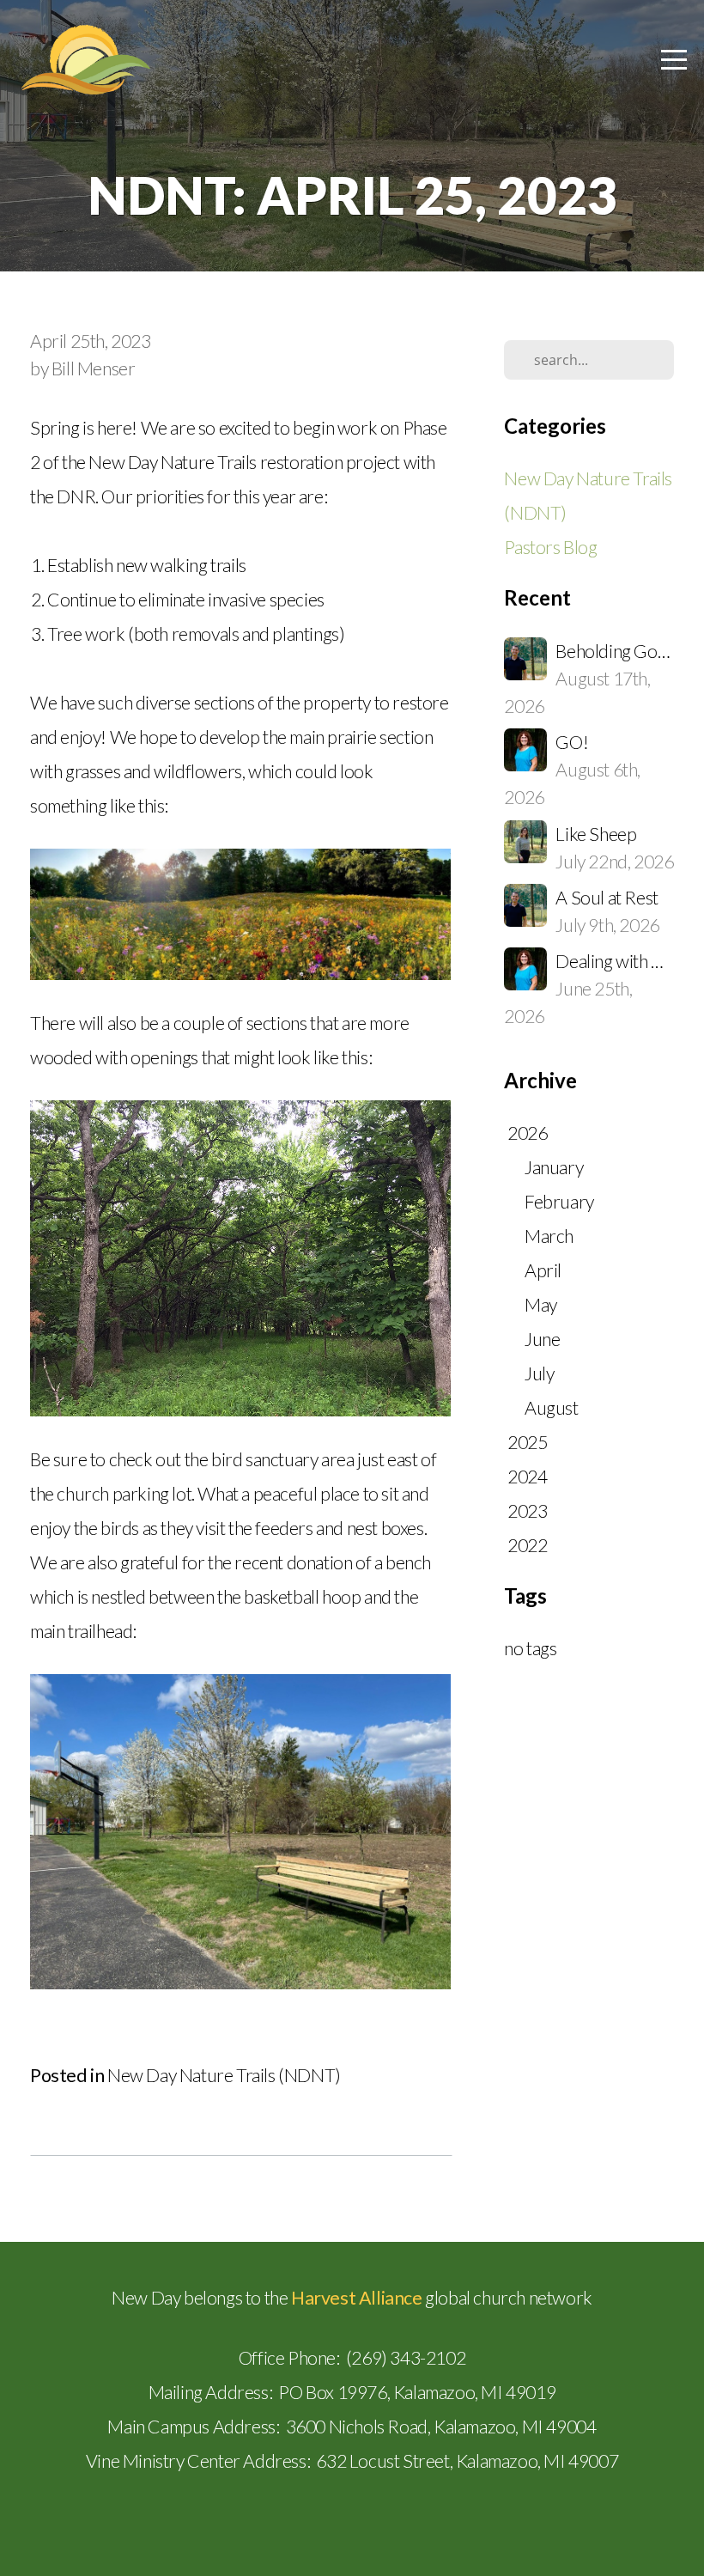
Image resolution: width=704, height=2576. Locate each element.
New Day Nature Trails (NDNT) (224, 2075)
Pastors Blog (550, 547)
